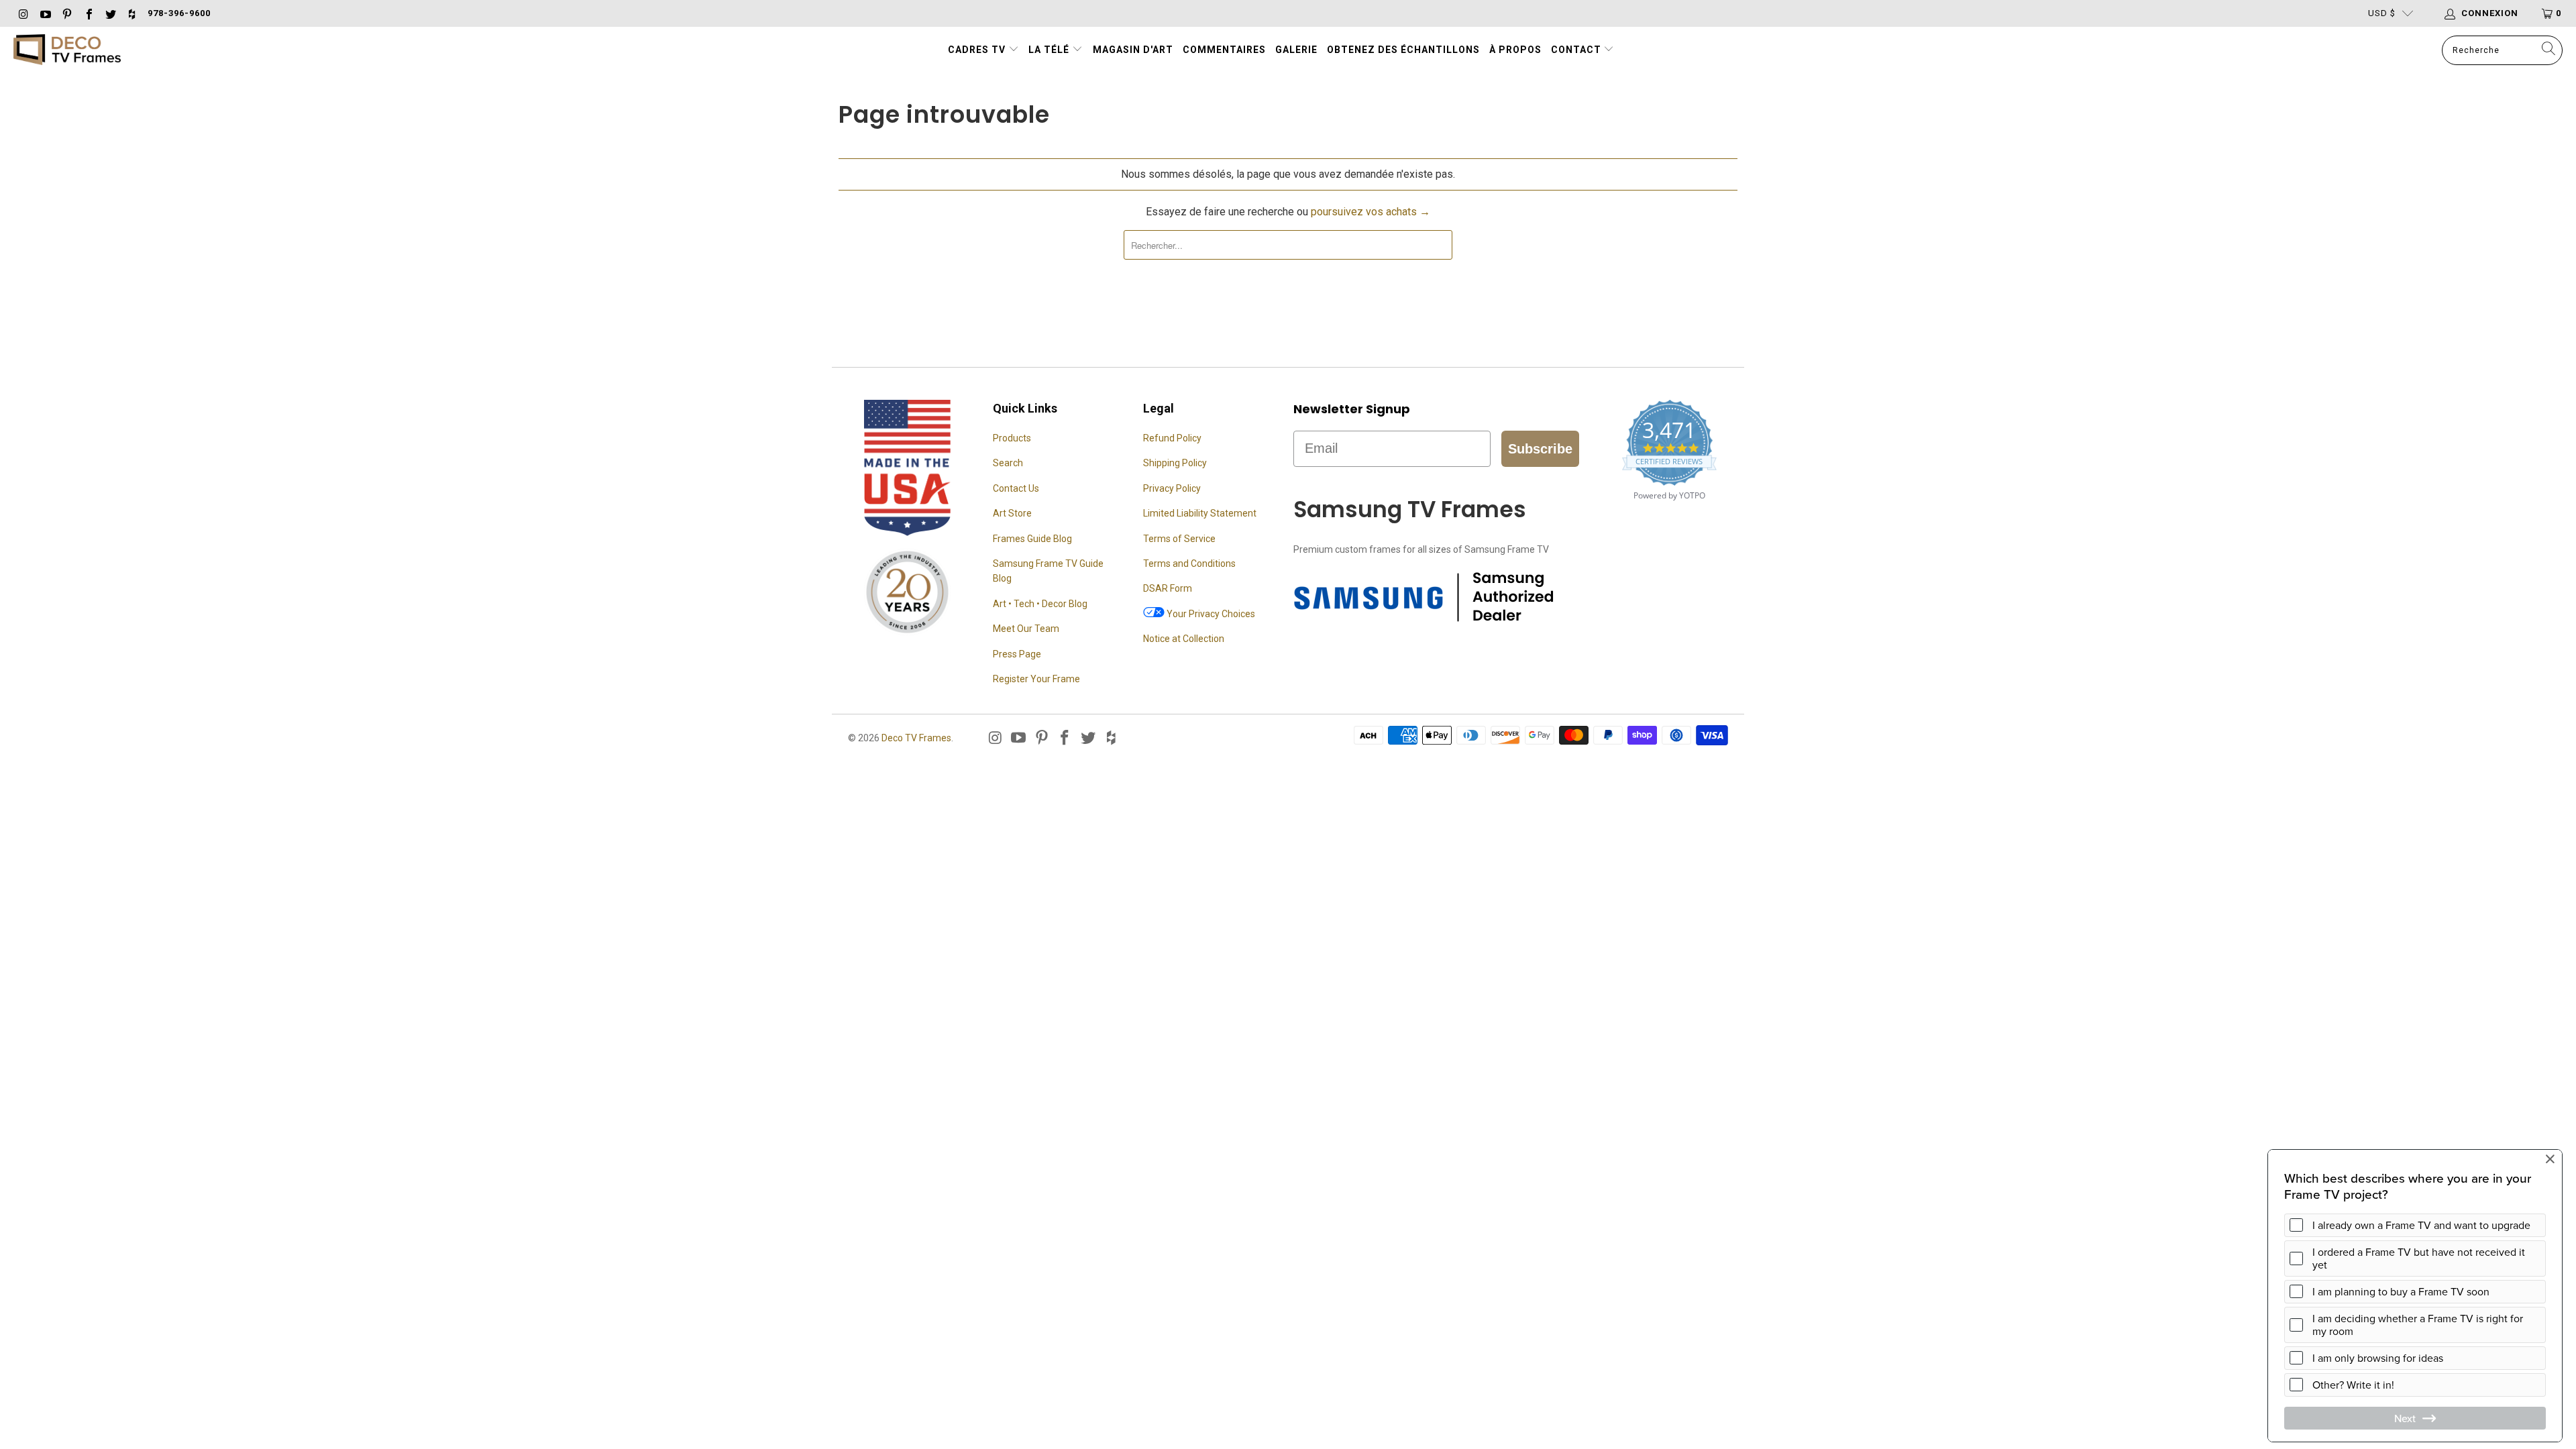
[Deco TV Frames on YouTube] (44, 13)
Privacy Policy (1172, 488)
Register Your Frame (1036, 679)
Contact (1577, 50)
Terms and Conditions (1189, 563)
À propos (1515, 50)
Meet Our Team (1026, 629)
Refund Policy (1172, 438)
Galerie (1296, 50)
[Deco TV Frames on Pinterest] (66, 13)
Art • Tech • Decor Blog (1040, 604)
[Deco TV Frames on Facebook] (88, 13)
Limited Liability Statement (1200, 513)
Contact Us (1016, 488)
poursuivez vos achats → (1371, 212)
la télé (1050, 50)
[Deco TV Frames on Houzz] (131, 13)
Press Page (1017, 654)
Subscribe (1540, 449)
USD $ (2382, 13)
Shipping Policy (1175, 463)
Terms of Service (1179, 539)
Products (1012, 438)
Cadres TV (977, 50)
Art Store (1012, 513)
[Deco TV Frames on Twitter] (110, 13)
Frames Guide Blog (1032, 539)
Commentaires (1224, 50)
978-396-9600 (179, 13)
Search (1008, 463)
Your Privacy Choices (1210, 614)
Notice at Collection (1184, 639)
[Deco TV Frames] (67, 51)
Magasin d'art (1133, 50)
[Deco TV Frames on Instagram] (23, 13)
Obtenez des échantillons (1403, 50)
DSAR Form (1168, 588)
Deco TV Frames (916, 738)
